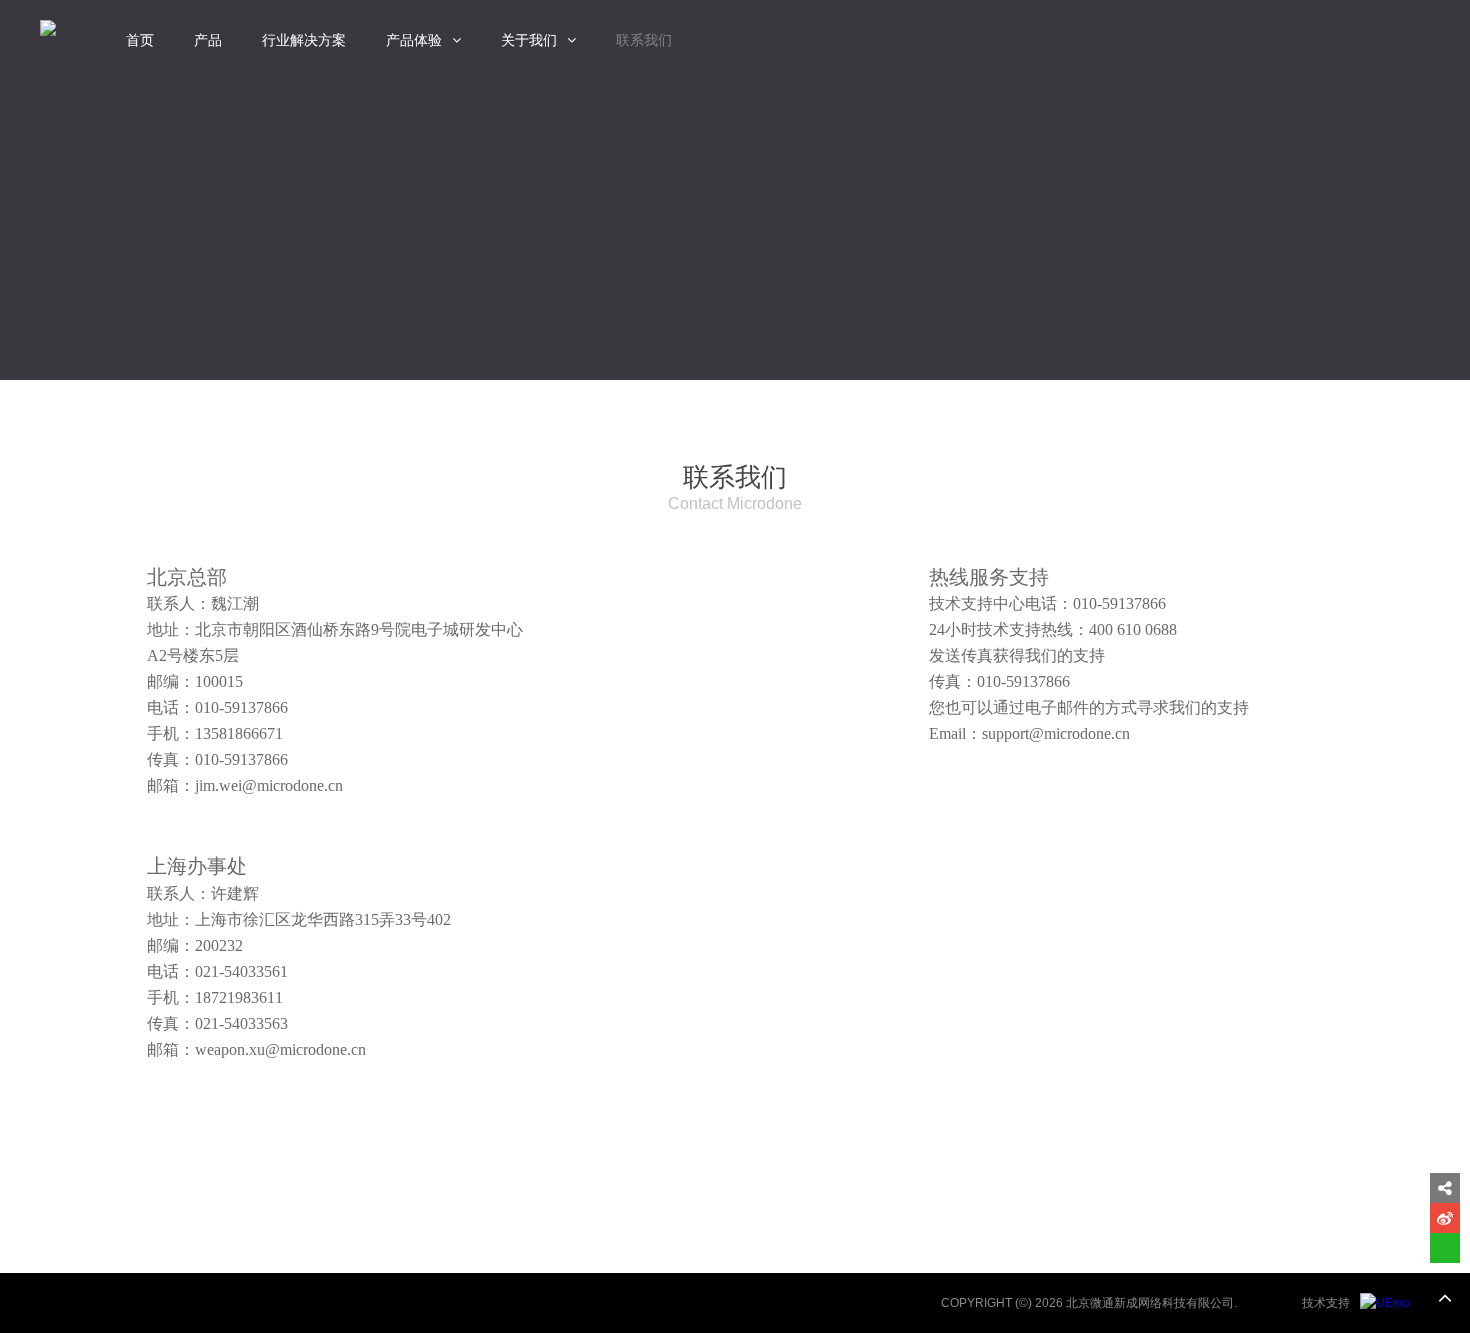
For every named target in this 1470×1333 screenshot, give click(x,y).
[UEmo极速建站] (1385, 1303)
